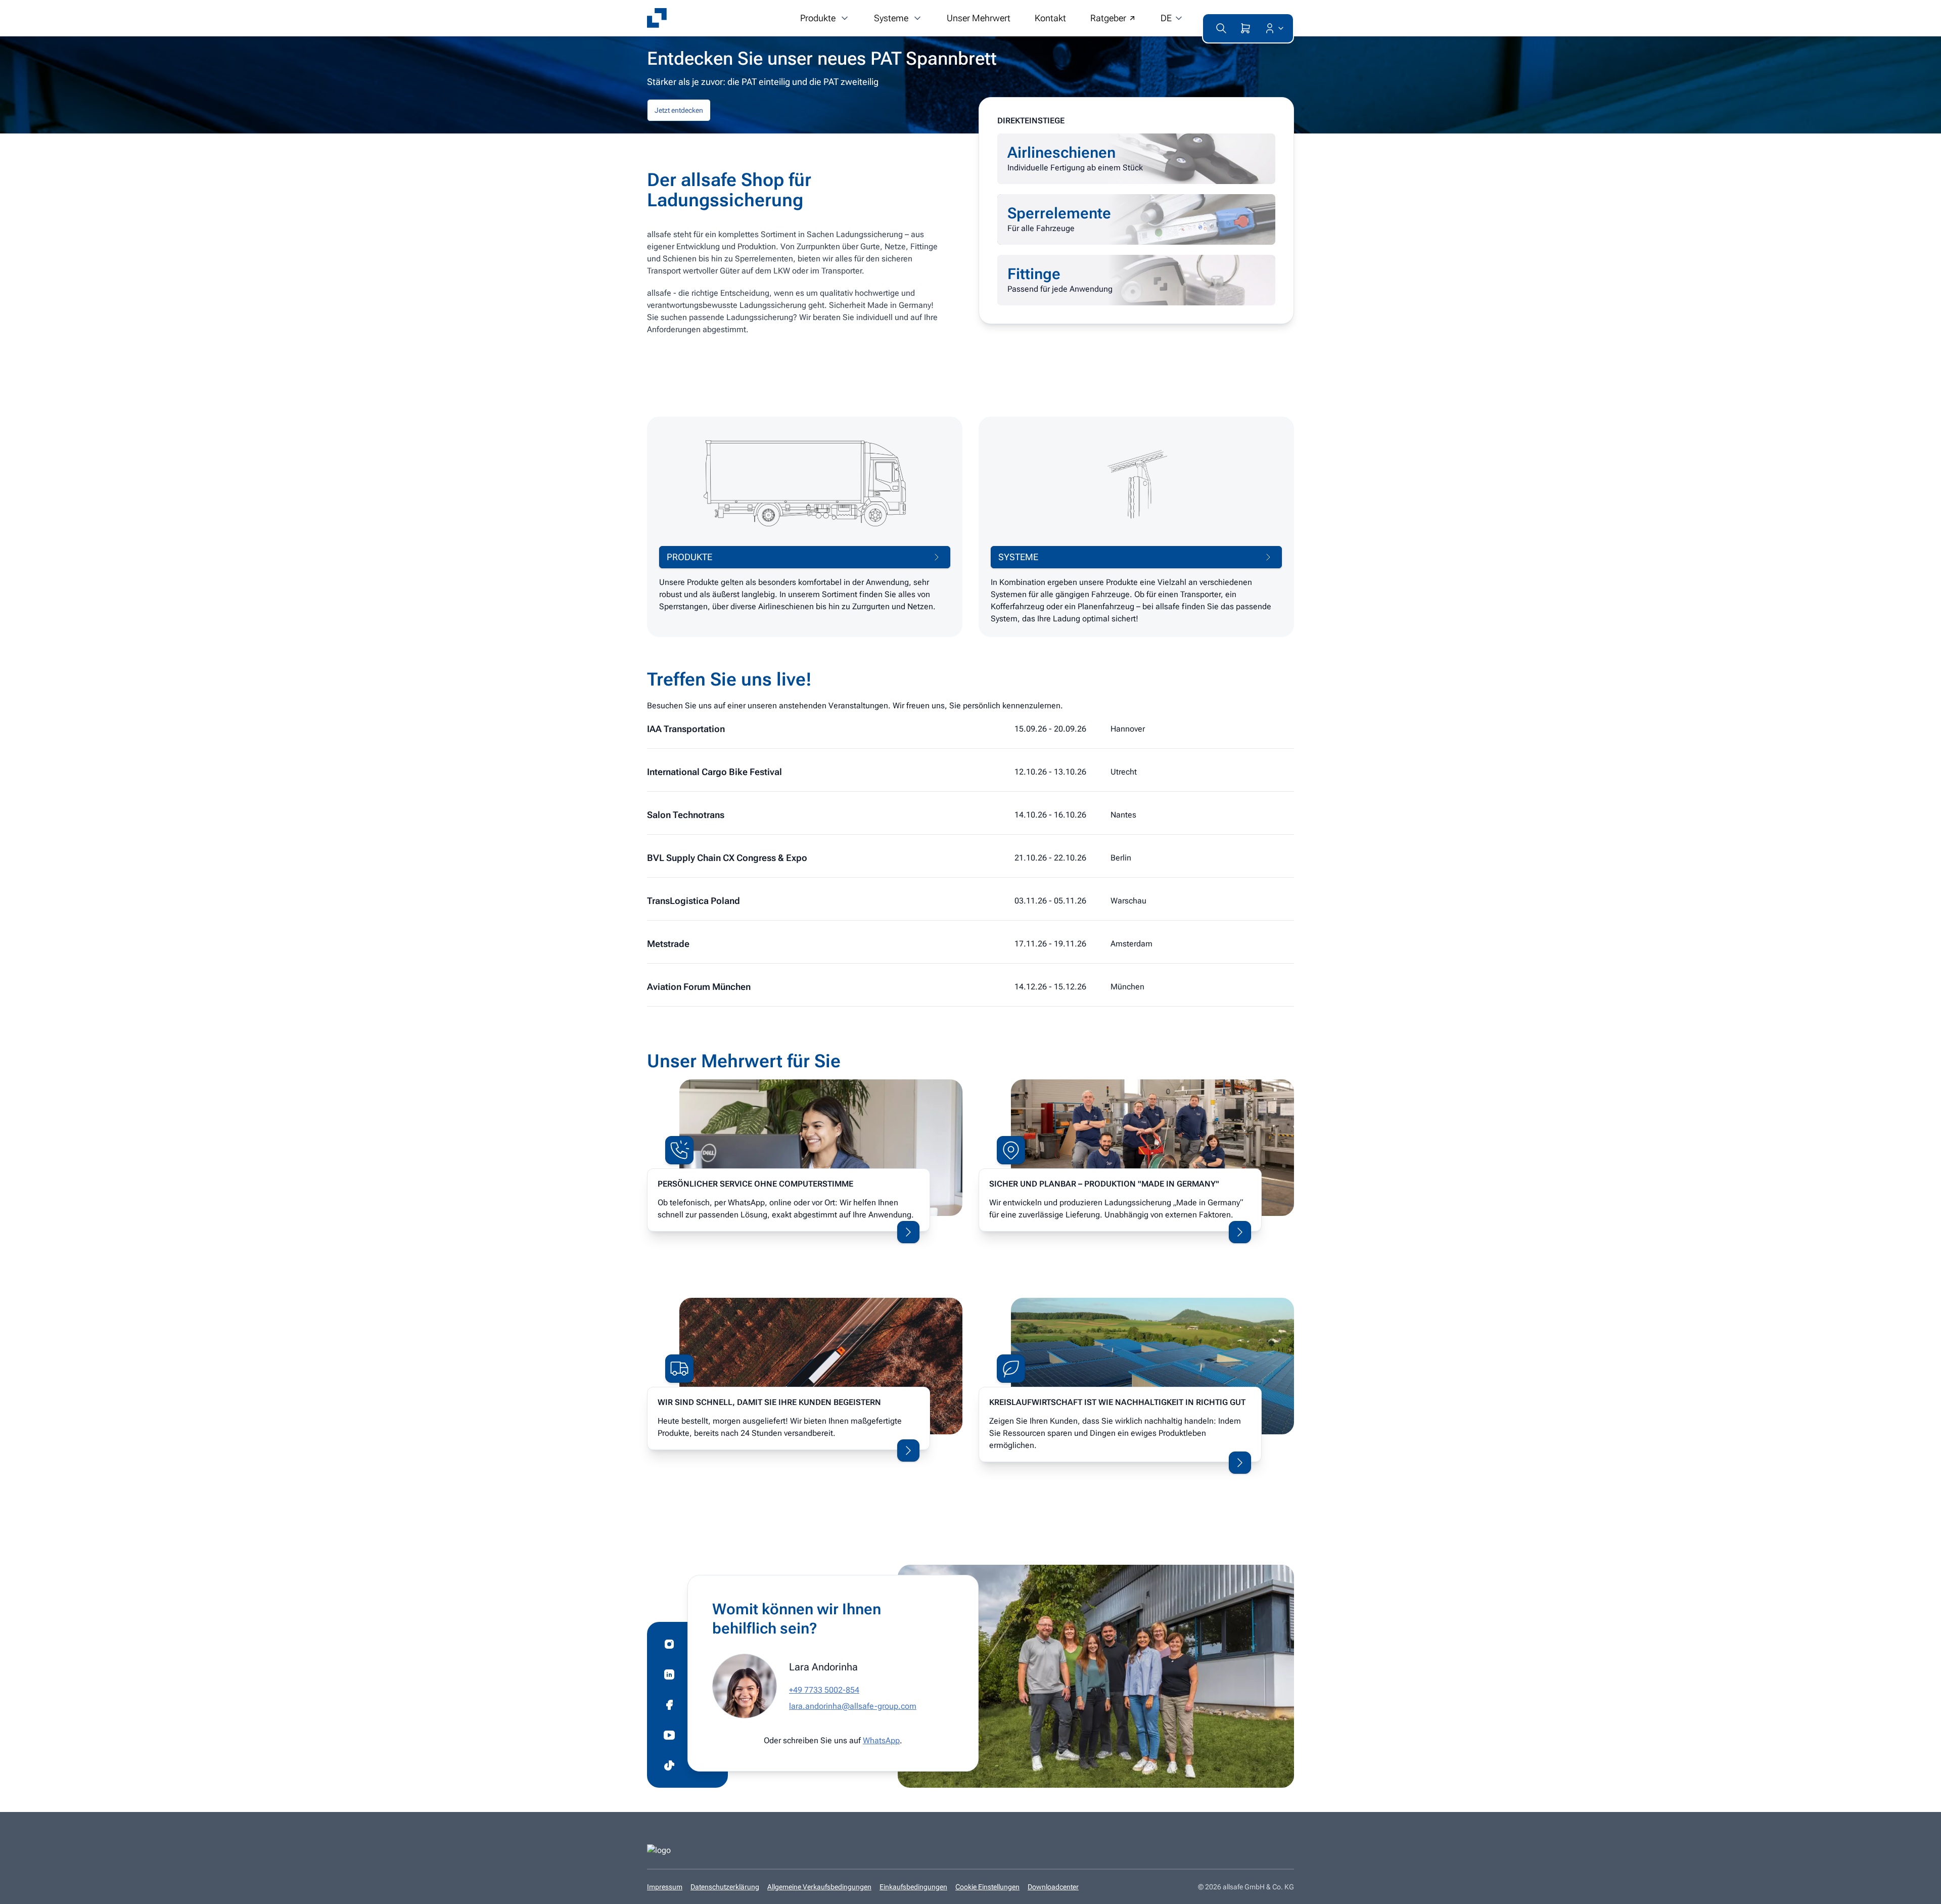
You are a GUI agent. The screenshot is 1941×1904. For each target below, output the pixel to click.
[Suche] (1221, 28)
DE (1166, 18)
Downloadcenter (1053, 1887)
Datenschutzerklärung (725, 1887)
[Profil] (1272, 28)
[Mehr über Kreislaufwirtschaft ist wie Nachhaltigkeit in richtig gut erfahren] (1240, 1463)
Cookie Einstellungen (987, 1887)
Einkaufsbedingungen (913, 1887)
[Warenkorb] (1245, 28)
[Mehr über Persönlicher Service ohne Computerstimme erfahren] (908, 1232)
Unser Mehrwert (979, 18)
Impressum (665, 1887)
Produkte (818, 18)
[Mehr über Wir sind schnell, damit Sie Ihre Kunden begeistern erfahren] (908, 1450)
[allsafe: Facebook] (669, 1705)
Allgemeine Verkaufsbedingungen (819, 1887)
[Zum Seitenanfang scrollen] (1918, 1889)
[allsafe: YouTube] (669, 1735)
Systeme (891, 18)
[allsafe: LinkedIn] (669, 1674)
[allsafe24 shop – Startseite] (657, 18)
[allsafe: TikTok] (669, 1765)
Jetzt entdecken (679, 110)
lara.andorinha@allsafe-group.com (853, 1706)
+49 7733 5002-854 (824, 1690)
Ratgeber (1108, 18)
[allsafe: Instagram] (669, 1644)
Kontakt (1050, 18)
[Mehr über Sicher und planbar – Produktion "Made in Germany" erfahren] (1240, 1232)
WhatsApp (881, 1740)
